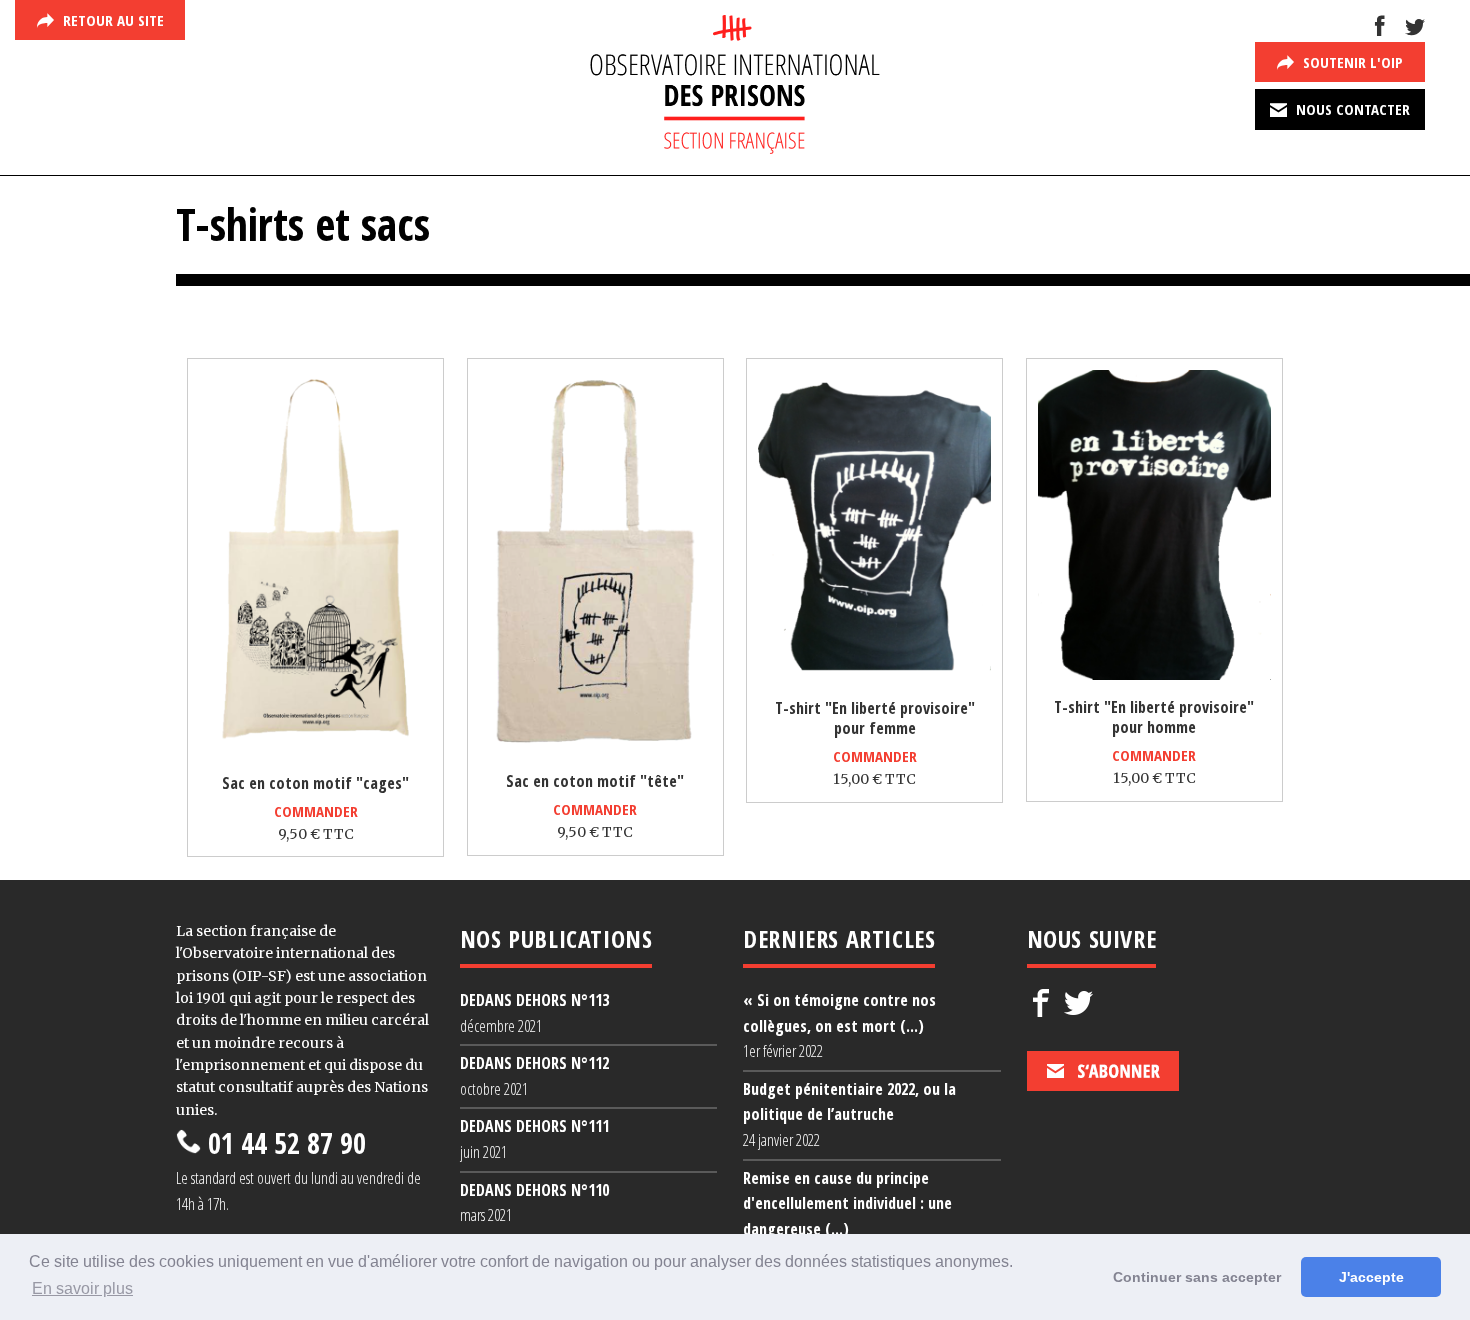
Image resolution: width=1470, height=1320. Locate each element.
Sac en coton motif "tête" (595, 781)
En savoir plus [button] (82, 1288)
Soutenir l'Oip (1351, 62)
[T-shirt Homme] (1154, 675)
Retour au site (111, 20)
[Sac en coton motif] (315, 752)
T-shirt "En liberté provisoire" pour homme (1154, 717)
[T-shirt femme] (874, 676)
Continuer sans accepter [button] (1197, 1277)
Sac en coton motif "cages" (315, 783)
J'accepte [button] (1371, 1277)
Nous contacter (1351, 109)
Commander (316, 811)
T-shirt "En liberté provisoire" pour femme (875, 718)
